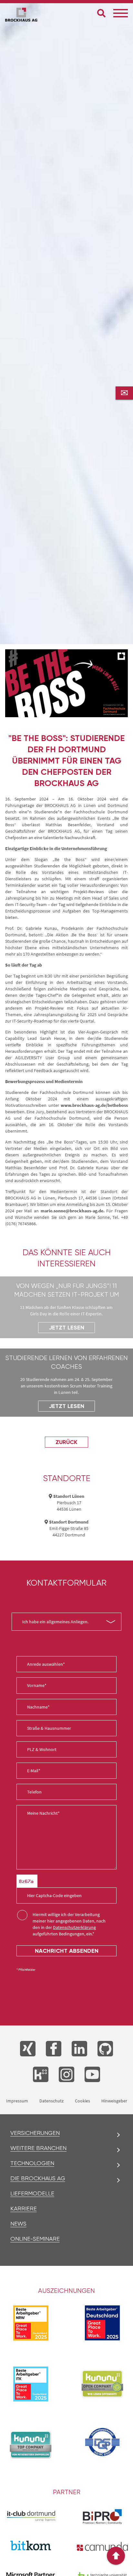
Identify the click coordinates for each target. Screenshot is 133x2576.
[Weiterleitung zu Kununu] (41, 2074)
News (18, 2224)
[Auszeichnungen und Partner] (102, 2384)
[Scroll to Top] (116, 2556)
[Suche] (101, 13)
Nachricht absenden (67, 1951)
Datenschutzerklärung (74, 1927)
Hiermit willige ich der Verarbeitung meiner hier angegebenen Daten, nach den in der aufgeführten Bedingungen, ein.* (69, 1924)
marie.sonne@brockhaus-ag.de (72, 1211)
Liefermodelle (32, 2193)
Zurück (66, 1442)
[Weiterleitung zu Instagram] (66, 2074)
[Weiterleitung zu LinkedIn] (79, 2049)
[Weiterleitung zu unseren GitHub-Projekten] (105, 2049)
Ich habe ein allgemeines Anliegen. (55, 1622)
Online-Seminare (35, 2239)
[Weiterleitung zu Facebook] (54, 2049)
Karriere (24, 2209)
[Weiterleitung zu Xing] (28, 2049)
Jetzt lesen (66, 1328)
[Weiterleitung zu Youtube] (92, 2074)
